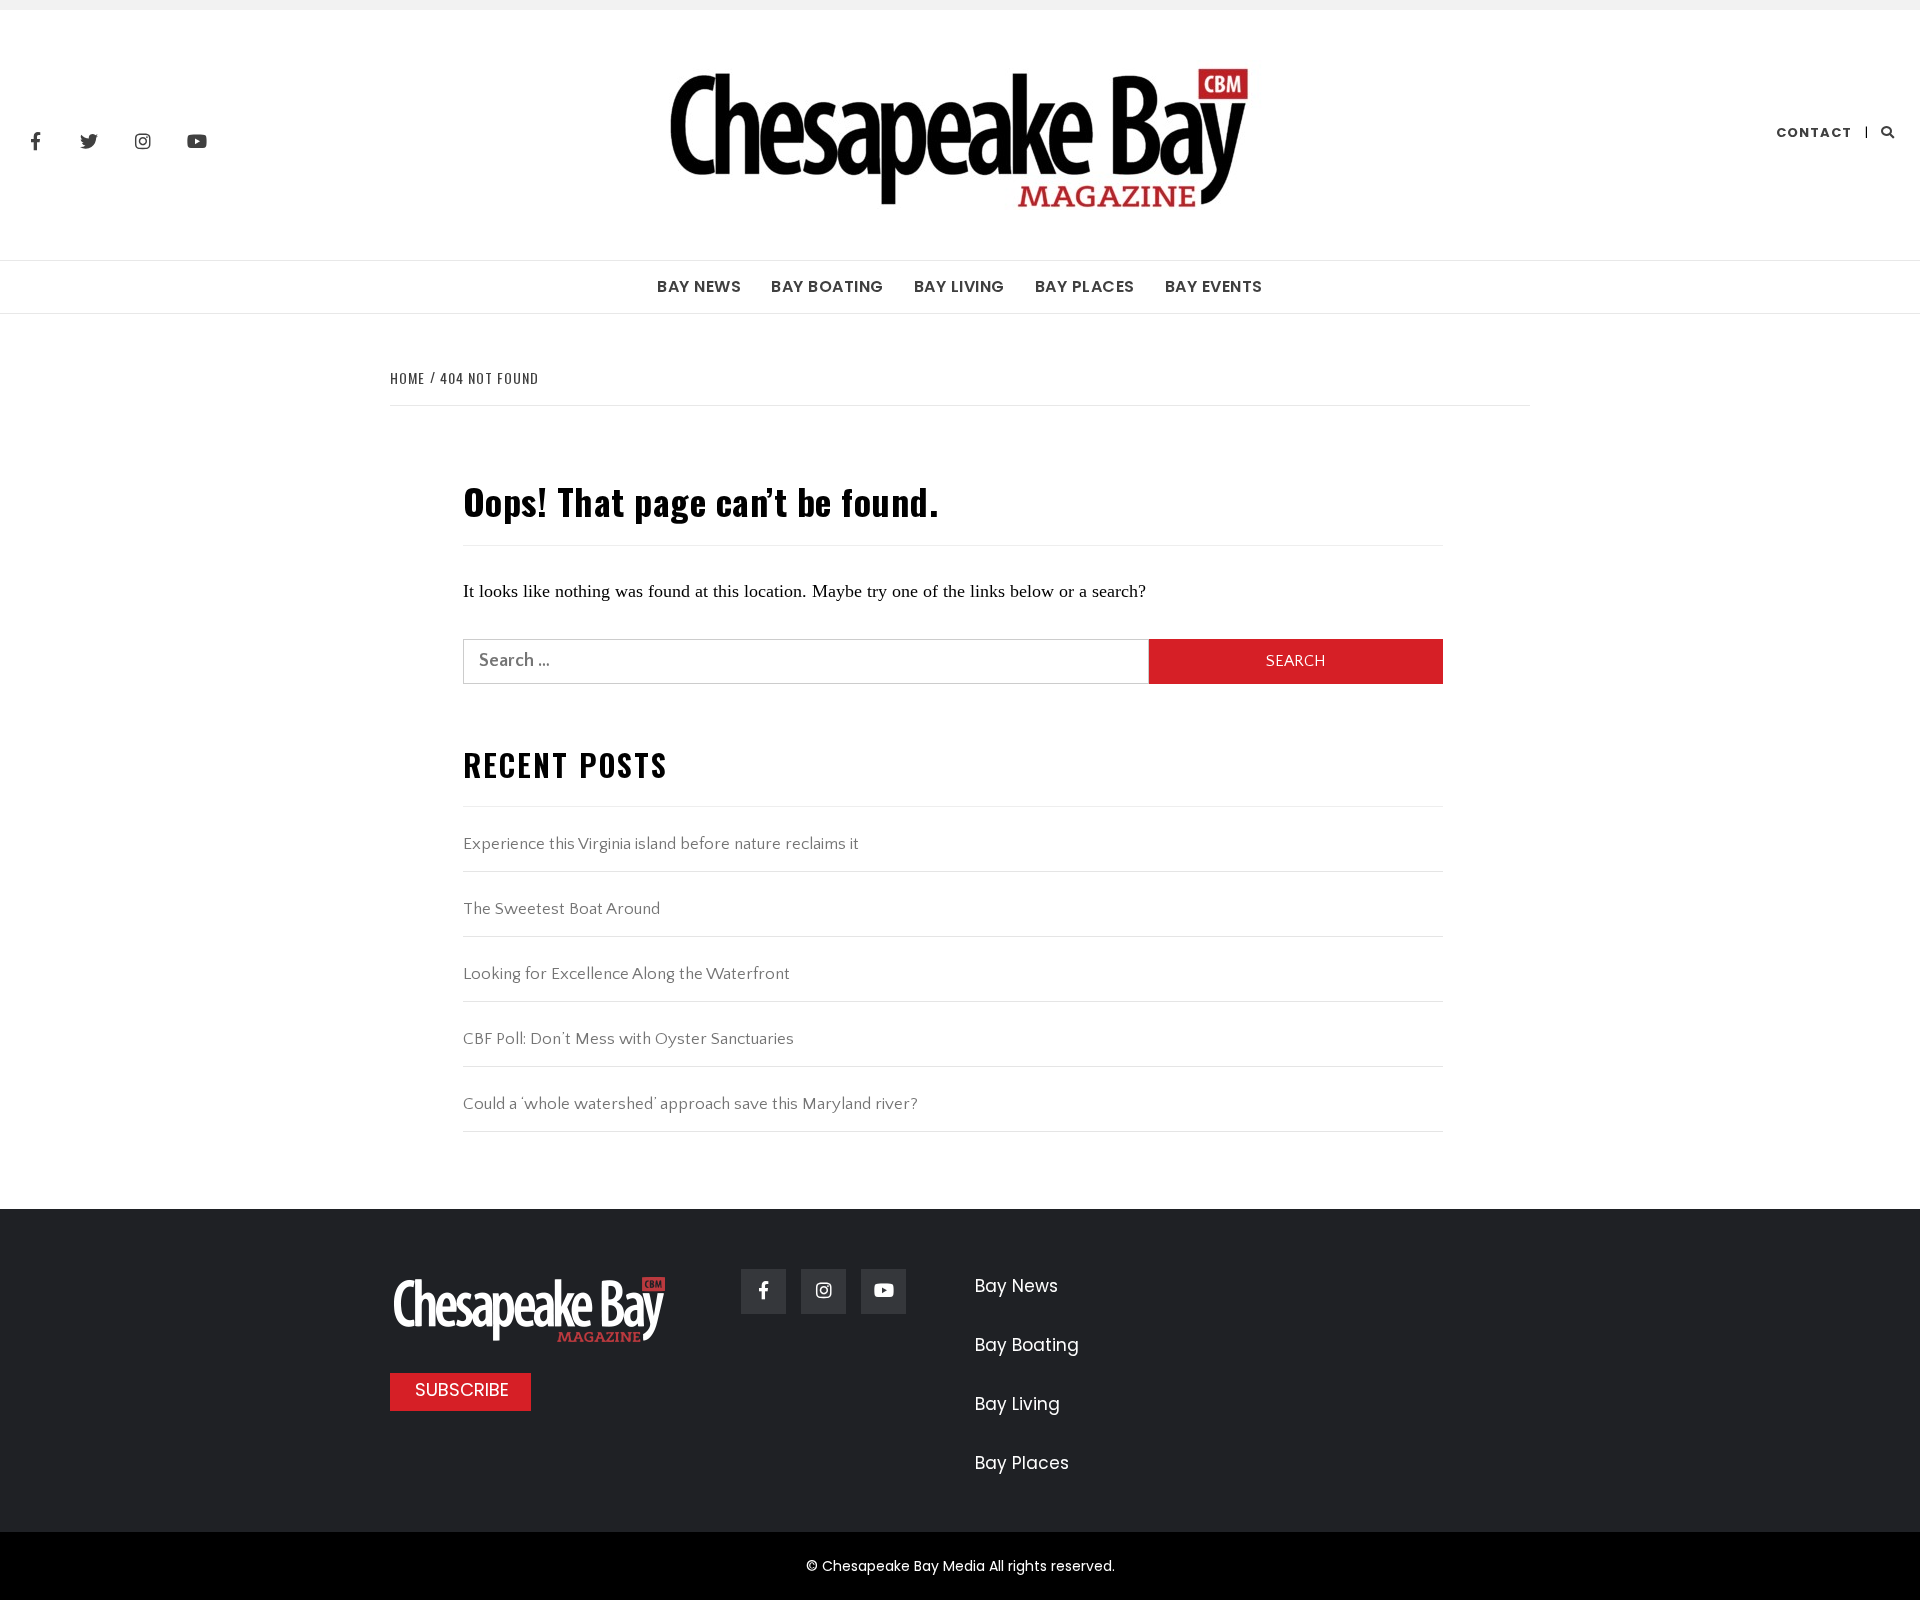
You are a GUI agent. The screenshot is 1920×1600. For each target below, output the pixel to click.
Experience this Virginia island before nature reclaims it (661, 844)
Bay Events (1214, 286)
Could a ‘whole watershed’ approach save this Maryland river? (690, 1104)
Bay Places (1085, 286)
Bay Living (959, 286)
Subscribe (462, 1389)
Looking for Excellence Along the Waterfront (626, 974)
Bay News (699, 286)
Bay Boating (827, 286)
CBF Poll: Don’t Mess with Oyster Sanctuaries (628, 1039)
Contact (1814, 132)
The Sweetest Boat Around (561, 909)
